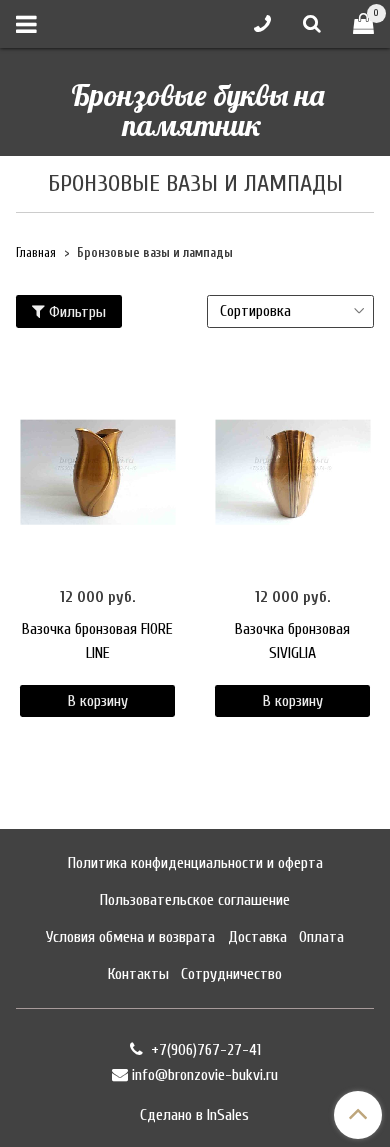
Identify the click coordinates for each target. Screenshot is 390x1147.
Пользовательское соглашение (195, 900)
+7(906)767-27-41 (204, 1050)
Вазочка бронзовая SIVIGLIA (292, 641)
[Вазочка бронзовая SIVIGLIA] (292, 473)
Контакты (138, 974)
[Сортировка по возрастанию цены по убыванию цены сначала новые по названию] (290, 311)
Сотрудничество (231, 974)
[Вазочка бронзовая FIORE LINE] (97, 473)
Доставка (257, 937)
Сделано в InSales (194, 1115)
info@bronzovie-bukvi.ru (205, 1075)
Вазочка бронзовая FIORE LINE (97, 641)
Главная (36, 253)
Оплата (321, 937)
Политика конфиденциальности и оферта (195, 863)
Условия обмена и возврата (130, 937)
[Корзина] (363, 24)
